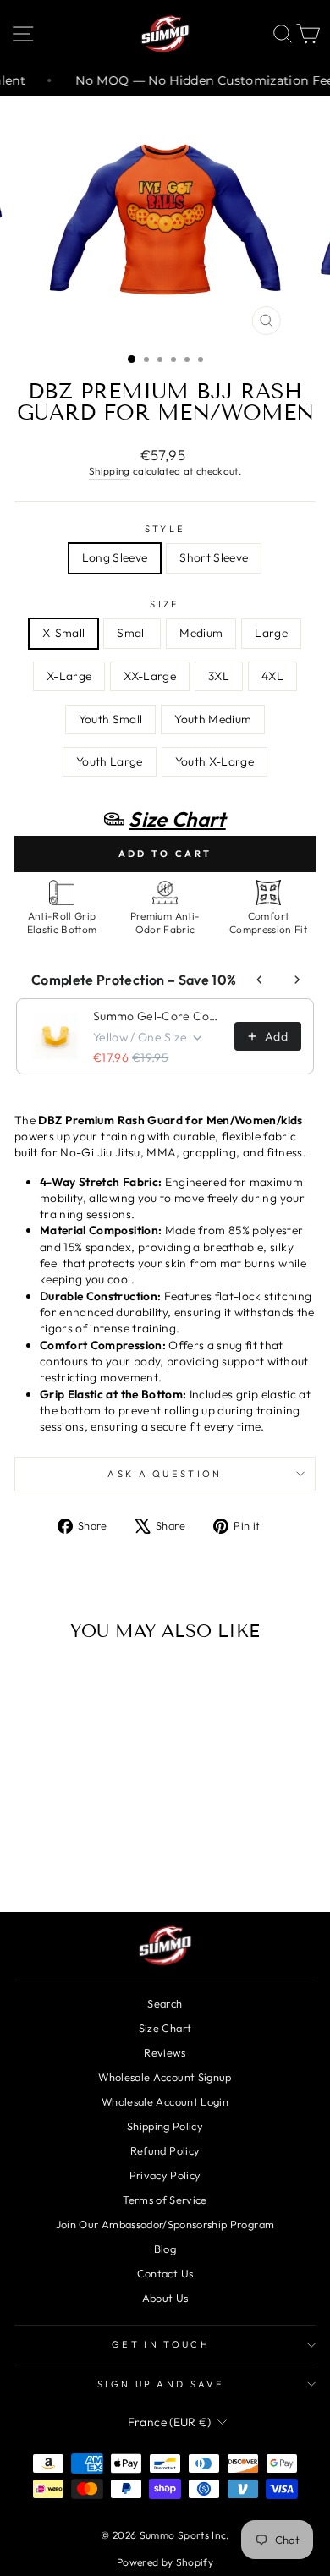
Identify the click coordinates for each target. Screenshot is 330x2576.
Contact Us (165, 2273)
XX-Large (150, 676)
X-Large (69, 676)
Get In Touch (161, 2344)
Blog (165, 2249)
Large (271, 633)
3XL (219, 676)
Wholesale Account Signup (165, 2077)
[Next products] (297, 980)
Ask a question (165, 1474)
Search (165, 2003)
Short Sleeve (214, 557)
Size (165, 604)
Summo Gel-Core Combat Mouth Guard (159, 1016)
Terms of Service (165, 2200)
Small (132, 633)
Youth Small (111, 719)
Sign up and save (161, 2384)
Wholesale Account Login (165, 2101)
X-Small (63, 633)
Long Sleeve (115, 557)
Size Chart (165, 2028)
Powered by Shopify (165, 2562)
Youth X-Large (215, 761)
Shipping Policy (165, 2126)
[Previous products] (260, 980)
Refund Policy (165, 2150)
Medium (201, 633)
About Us (165, 2298)
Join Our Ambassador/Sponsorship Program (165, 2224)
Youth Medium (213, 719)
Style (165, 529)
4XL (272, 676)
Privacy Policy (165, 2175)
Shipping (110, 471)
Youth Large (110, 761)
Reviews (165, 2052)
